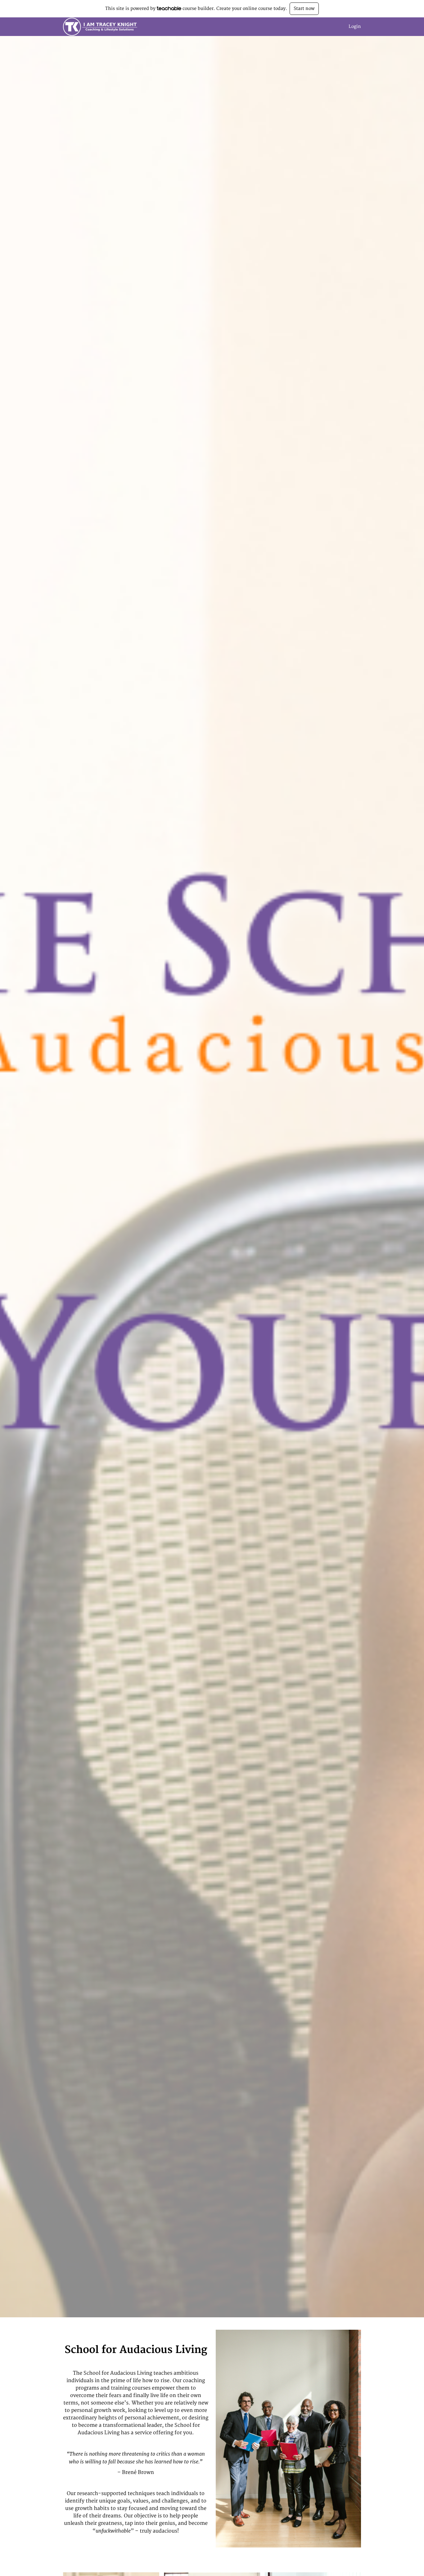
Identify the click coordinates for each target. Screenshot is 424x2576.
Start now (304, 9)
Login (355, 27)
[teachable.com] (169, 8)
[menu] (352, 27)
